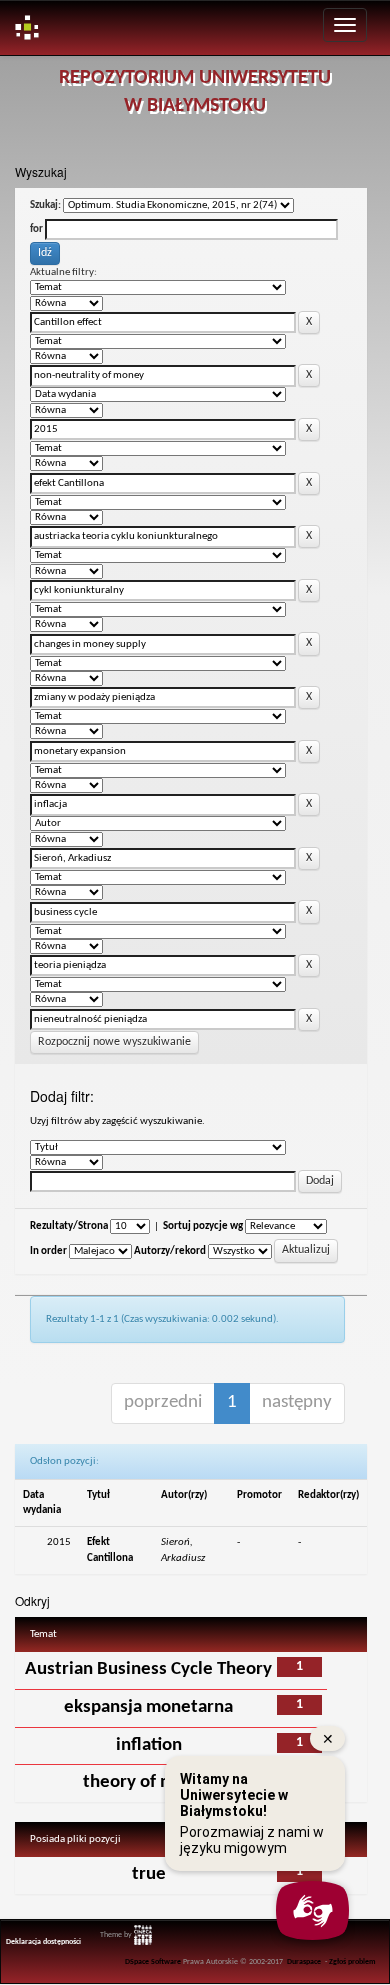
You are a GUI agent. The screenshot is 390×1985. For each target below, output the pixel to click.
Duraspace (304, 1962)
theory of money (148, 1782)
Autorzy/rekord (170, 1251)
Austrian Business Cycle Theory (148, 1669)
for (36, 229)
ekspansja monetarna (148, 1707)
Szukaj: (45, 205)
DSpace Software (153, 1962)
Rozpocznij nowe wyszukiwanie (114, 1042)
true (149, 1874)
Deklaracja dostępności (43, 1942)
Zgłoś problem (352, 1962)
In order (48, 1251)
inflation (149, 1745)
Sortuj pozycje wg (203, 1226)
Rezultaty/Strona (69, 1226)
